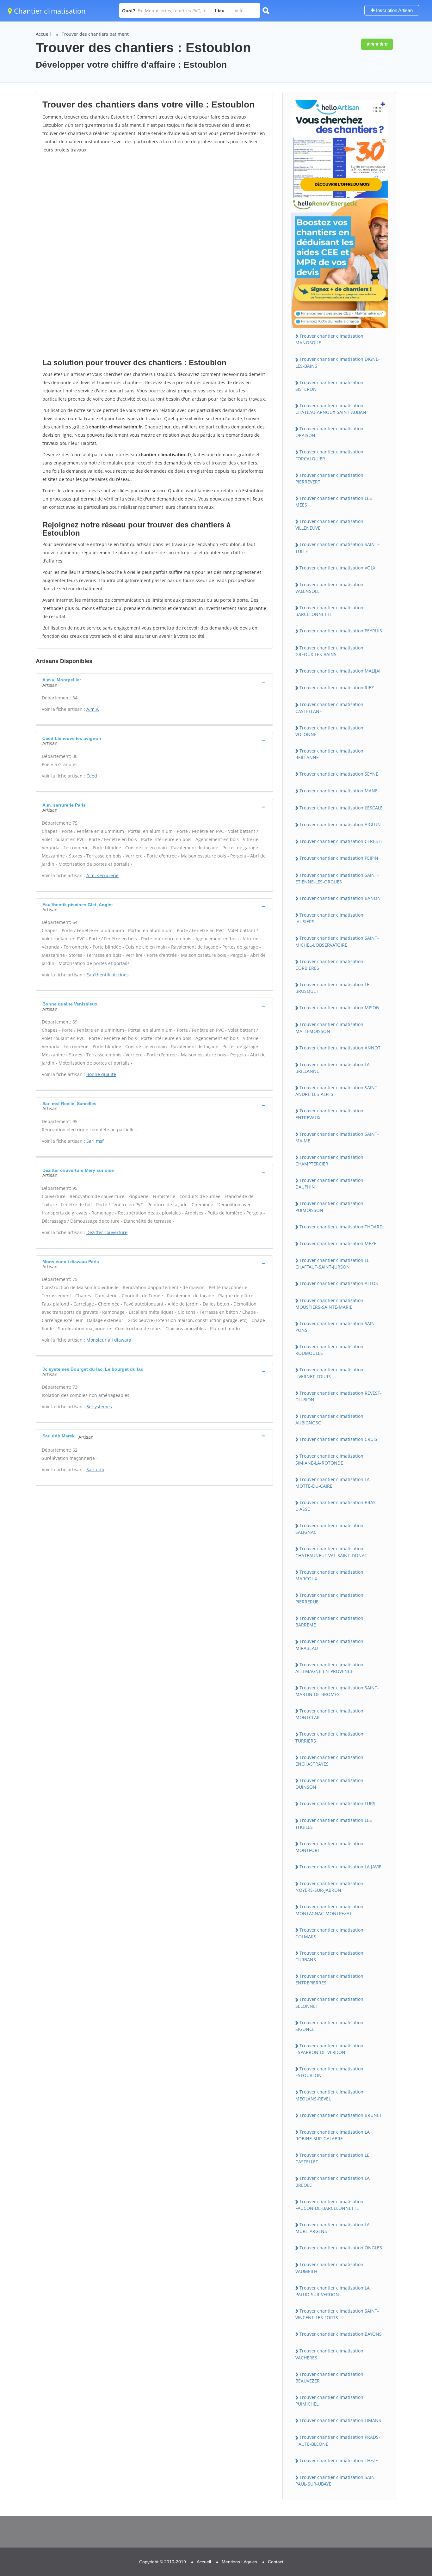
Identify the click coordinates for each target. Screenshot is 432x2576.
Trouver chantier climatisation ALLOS (339, 1283)
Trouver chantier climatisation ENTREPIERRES (329, 1979)
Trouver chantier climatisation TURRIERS (329, 1737)
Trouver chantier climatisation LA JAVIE (340, 1867)
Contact (276, 2562)
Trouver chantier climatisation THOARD (341, 1227)
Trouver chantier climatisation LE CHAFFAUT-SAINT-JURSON (332, 1263)
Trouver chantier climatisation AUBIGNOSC (329, 1419)
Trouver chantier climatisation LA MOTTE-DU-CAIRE (333, 1483)
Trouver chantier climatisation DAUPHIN (329, 1183)
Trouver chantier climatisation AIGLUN (340, 824)
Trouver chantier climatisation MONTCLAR (329, 1714)
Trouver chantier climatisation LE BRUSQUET (332, 988)
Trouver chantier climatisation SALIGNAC (329, 1529)
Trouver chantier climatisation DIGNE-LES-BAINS (338, 362)
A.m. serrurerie (102, 875)
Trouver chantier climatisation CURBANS (329, 1956)
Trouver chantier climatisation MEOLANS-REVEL (329, 2095)
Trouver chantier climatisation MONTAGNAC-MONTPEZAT (329, 1910)
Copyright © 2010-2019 (163, 2562)
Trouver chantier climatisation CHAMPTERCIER (329, 1160)
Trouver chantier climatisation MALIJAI (340, 671)
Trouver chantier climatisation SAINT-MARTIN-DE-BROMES (337, 1691)
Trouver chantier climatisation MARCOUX (329, 1575)
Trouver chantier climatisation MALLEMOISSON (329, 1028)
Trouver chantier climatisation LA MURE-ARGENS (333, 2228)
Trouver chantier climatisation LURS (337, 1803)
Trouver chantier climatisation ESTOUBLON (329, 2072)
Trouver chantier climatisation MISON (339, 1008)
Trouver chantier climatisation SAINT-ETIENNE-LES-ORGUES (337, 878)
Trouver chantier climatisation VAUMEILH (329, 2268)
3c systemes (99, 1407)
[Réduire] (395, 2486)
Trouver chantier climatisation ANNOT (340, 1048)
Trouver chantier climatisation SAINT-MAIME (337, 1137)
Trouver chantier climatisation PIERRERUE (329, 1598)
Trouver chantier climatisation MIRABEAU (329, 1645)
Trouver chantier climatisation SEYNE (339, 774)
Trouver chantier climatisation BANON (340, 898)
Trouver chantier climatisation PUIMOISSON (329, 1207)
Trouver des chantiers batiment (95, 34)
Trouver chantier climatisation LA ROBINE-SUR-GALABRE (333, 2135)
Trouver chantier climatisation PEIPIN (339, 858)
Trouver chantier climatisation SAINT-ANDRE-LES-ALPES (337, 1091)
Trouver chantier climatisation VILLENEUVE (329, 525)
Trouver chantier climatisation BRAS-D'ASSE (336, 1506)
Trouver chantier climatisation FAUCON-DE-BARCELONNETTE (329, 2205)
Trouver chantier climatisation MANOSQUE (329, 339)
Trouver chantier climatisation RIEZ (337, 688)
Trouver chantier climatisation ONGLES (341, 2248)
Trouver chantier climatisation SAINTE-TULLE (338, 548)
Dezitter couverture (107, 1232)
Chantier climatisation (49, 11)
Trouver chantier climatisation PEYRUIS (341, 631)
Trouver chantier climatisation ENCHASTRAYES (329, 1761)
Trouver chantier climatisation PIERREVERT (329, 478)
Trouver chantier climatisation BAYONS (341, 2334)
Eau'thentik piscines (108, 975)
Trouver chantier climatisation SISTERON (329, 386)
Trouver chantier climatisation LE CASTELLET (332, 2158)
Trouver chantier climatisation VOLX (337, 568)
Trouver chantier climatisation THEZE (339, 2460)
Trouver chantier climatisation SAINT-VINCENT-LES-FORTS (337, 2314)
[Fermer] (406, 2486)
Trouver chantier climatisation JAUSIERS (329, 918)
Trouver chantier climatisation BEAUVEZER (329, 2377)
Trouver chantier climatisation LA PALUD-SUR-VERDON (333, 2291)
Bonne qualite (101, 1074)
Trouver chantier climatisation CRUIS (338, 1439)
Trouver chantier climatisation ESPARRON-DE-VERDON (329, 2049)
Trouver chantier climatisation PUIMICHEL (329, 2401)
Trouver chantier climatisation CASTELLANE (329, 708)
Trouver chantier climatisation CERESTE (341, 841)
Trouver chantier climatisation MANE (339, 791)
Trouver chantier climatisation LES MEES (334, 501)
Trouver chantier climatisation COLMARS (329, 1933)
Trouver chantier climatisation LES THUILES (334, 1823)
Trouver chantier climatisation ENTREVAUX (329, 1114)
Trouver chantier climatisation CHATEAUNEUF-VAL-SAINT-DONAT (331, 1552)
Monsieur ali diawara (109, 1340)
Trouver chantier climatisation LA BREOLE (333, 2181)
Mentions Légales (239, 2562)
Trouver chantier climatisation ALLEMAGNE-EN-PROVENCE (329, 1668)
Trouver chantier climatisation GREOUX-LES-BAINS (329, 651)
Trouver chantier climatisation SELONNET (329, 2002)
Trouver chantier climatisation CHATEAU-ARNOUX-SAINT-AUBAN (331, 409)
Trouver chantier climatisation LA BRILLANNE (333, 1068)
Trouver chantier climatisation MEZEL (339, 1243)
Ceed (92, 776)
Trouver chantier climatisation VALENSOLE (329, 588)
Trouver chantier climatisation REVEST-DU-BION (339, 1396)
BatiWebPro (372, 2543)
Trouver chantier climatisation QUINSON (329, 1784)
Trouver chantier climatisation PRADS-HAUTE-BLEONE (338, 2440)
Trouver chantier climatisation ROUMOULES (329, 1350)
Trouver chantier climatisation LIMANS (340, 2420)
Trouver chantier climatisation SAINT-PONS (337, 1327)
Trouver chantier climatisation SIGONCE (329, 2026)
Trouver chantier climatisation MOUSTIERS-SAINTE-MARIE (329, 1304)
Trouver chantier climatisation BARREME (329, 1621)
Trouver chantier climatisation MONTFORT (329, 1847)
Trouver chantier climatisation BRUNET (341, 2115)
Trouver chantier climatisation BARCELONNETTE (329, 611)
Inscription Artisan (394, 10)
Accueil (43, 34)
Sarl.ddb (95, 1469)
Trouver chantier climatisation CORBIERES (329, 965)
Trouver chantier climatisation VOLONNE (329, 731)
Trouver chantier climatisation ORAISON (329, 432)
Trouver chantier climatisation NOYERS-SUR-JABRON (329, 1887)
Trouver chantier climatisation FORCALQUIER (329, 455)
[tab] (154, 682)
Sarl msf (95, 1141)
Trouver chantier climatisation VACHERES (329, 2354)
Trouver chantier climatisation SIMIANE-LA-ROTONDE (329, 1459)
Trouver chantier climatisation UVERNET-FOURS (329, 1373)
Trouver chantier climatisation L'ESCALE (341, 808)
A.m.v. (93, 709)
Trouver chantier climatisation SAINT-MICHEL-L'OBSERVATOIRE (337, 941)
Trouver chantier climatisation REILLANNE (329, 754)
